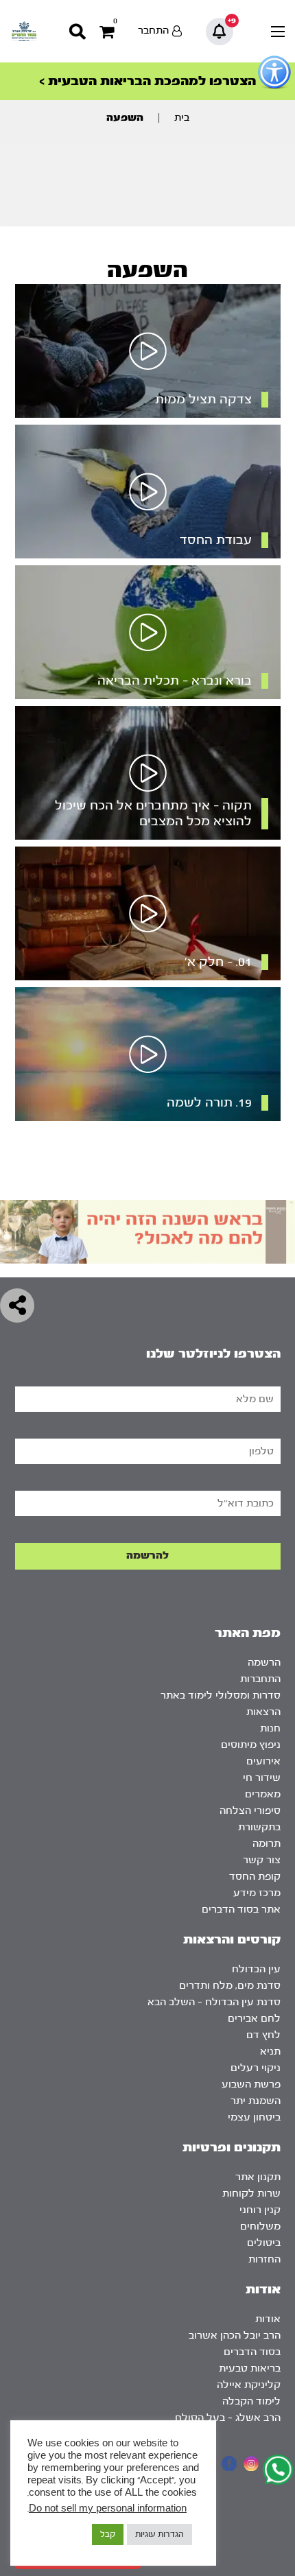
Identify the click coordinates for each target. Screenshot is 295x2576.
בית (182, 118)
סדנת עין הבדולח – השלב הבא (214, 2002)
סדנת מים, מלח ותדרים (230, 1986)
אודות (268, 2319)
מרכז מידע (257, 1893)
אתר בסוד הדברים (241, 1910)
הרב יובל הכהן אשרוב (235, 2336)
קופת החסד (255, 1877)
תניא (270, 2052)
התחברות (260, 1679)
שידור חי (262, 1778)
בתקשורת (259, 1827)
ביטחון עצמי (254, 2117)
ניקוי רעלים (256, 2068)
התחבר (153, 31)
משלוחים (260, 2226)
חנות (270, 1728)
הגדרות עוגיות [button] (160, 2534)
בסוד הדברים (252, 2352)
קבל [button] (108, 2534)
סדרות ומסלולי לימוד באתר (221, 1695)
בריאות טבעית (250, 2368)
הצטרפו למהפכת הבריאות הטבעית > (147, 81)
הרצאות (263, 1712)
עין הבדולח (256, 1969)
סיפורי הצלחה (250, 1811)
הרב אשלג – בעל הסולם (228, 2418)
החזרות (264, 2259)
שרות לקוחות (251, 2194)
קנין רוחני (260, 2210)
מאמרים (263, 1794)
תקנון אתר (258, 2177)
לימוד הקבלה (251, 2401)
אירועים (263, 1761)
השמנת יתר (256, 2101)
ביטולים (264, 2243)
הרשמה (264, 1663)
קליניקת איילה (249, 2385)
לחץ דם (263, 2035)
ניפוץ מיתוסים (251, 1745)
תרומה (267, 1844)
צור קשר (262, 1860)
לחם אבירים (254, 2019)
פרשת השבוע (251, 2084)
